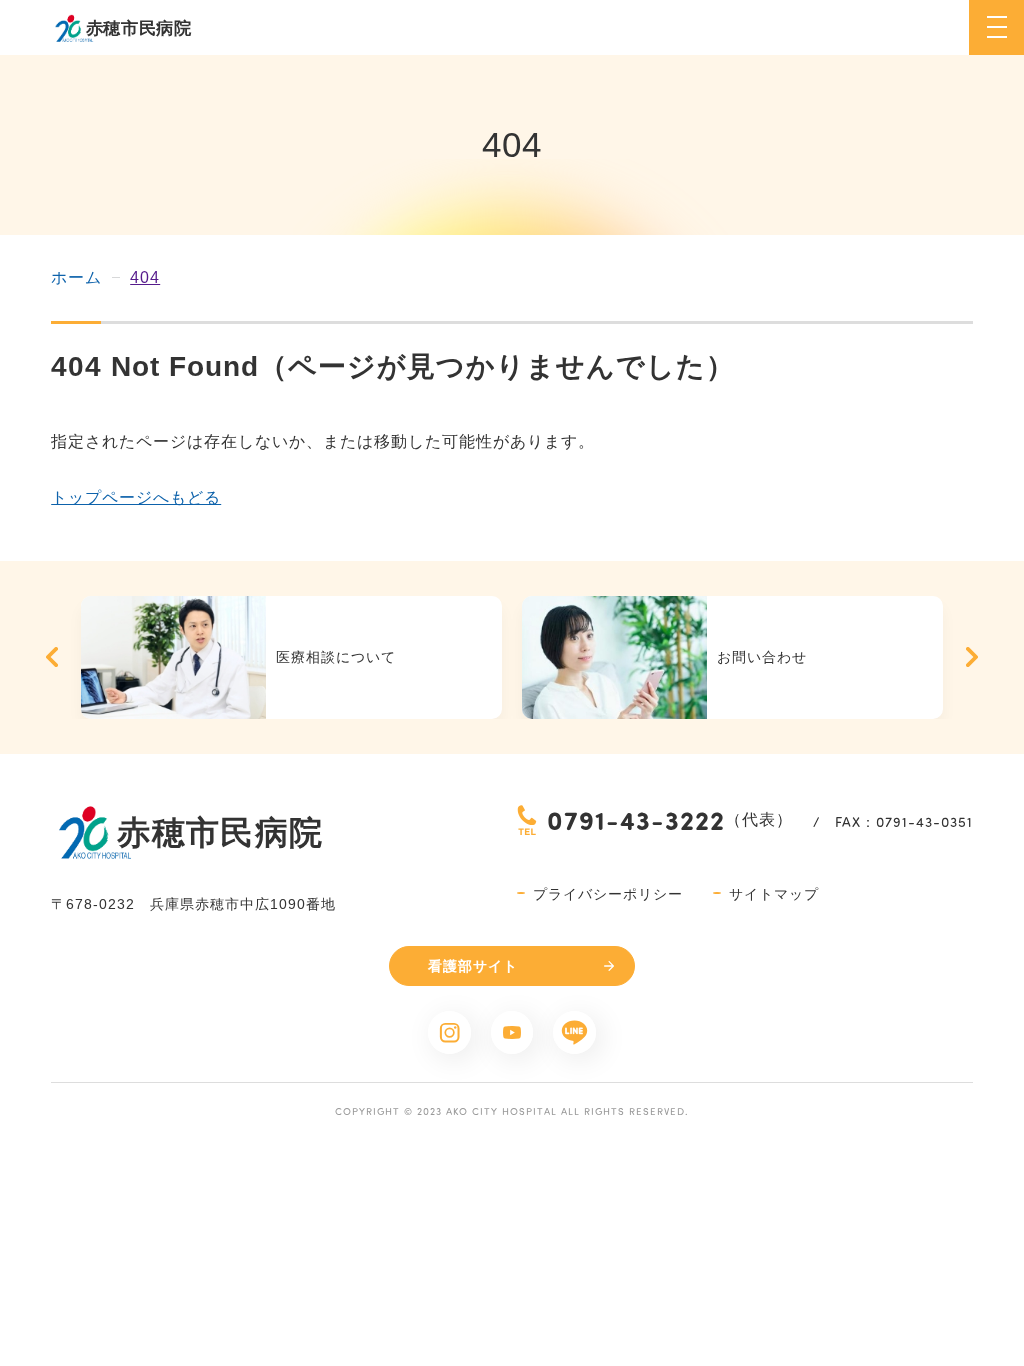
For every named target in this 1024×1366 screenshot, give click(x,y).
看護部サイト (473, 966)
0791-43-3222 (636, 819)
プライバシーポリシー (608, 894)
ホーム (76, 277)
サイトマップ (774, 894)
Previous (52, 657)
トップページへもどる (136, 497)
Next (972, 657)
